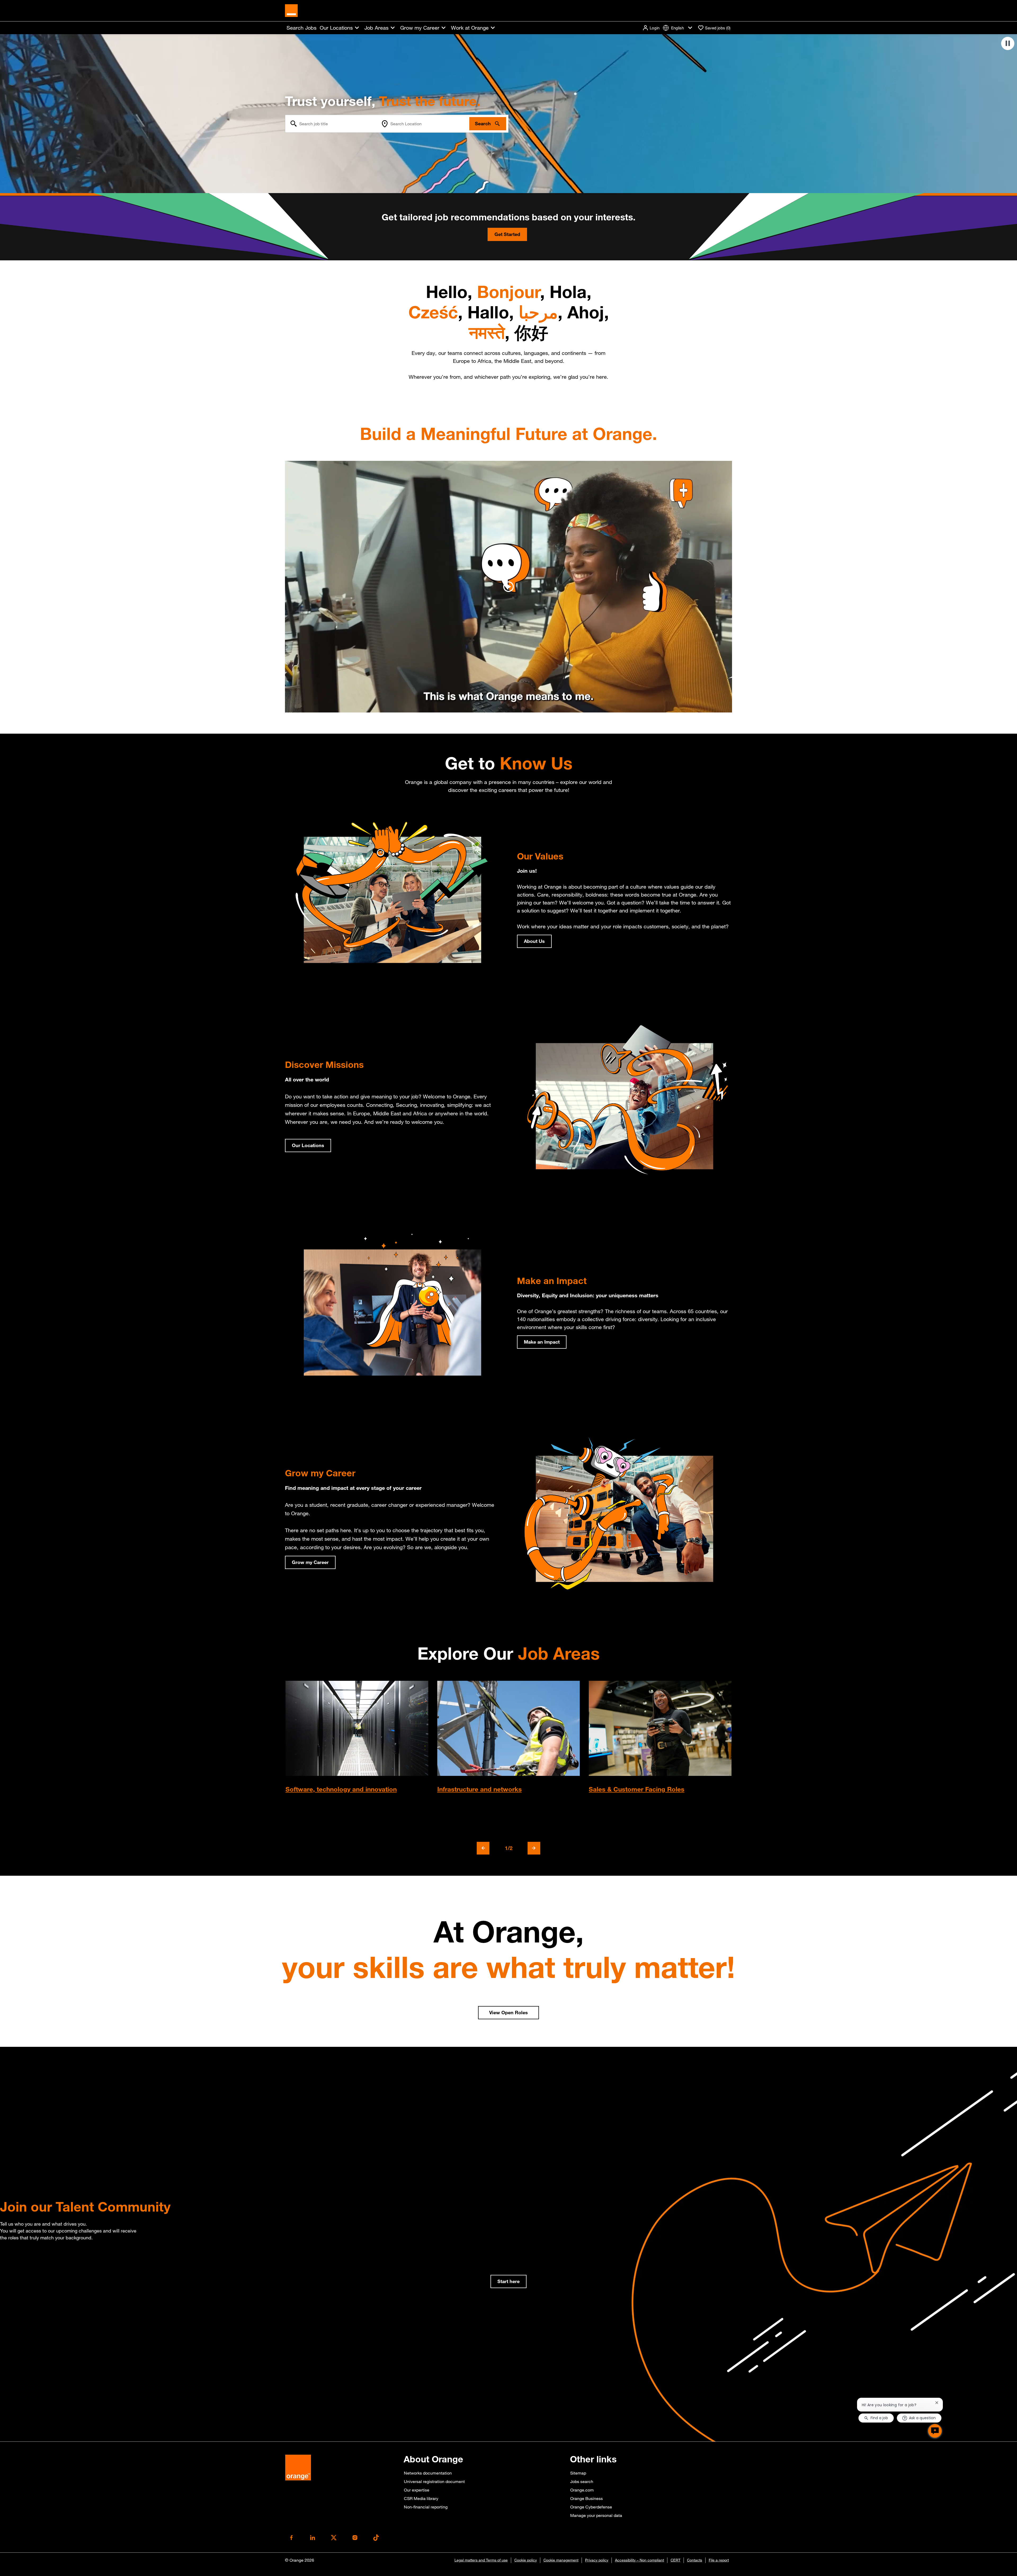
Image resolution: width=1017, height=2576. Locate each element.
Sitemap (578, 2473)
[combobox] (332, 124)
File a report (719, 2560)
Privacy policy (597, 2560)
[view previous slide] (483, 1848)
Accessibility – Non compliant (639, 2560)
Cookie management (561, 2560)
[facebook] (291, 2538)
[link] (508, 2281)
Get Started (507, 234)
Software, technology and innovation (341, 1789)
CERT (675, 2560)
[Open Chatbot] (935, 2431)
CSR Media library (421, 2498)
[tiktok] (376, 2538)
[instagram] (355, 2538)
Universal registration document (434, 2481)
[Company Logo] (291, 10)
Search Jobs (302, 28)
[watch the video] (508, 587)
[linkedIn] (313, 2538)
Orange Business (586, 2498)
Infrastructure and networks (479, 1789)
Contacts (695, 2560)
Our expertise (417, 2490)
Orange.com (582, 2490)
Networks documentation (428, 2473)
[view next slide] (534, 1848)
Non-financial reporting (426, 2507)
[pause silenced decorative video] (1008, 43)
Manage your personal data (596, 2515)
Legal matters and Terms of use (481, 2560)
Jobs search (582, 2481)
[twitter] (334, 2538)
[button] (651, 28)
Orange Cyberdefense (591, 2507)
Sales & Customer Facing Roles (637, 1789)
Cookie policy (526, 2560)
